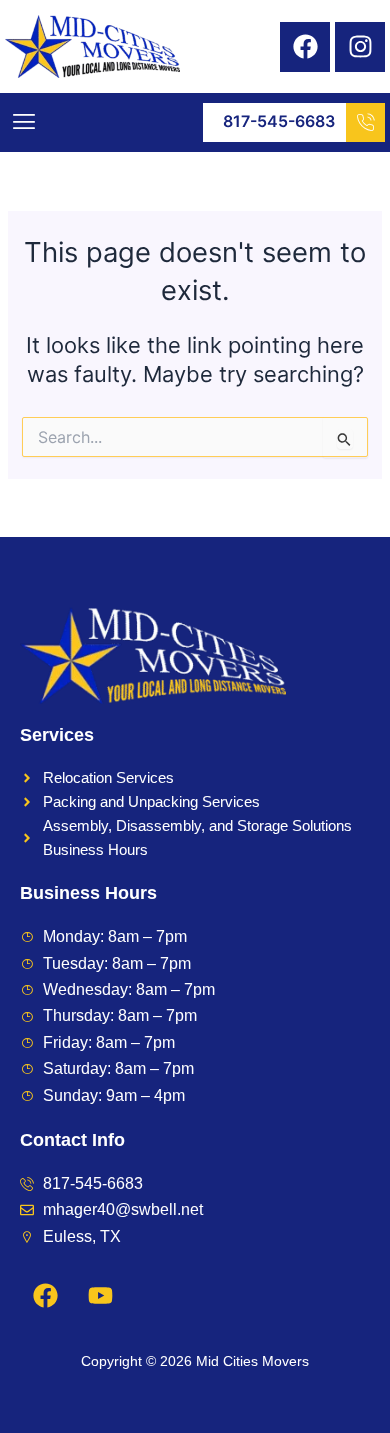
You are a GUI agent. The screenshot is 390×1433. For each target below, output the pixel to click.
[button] (23, 123)
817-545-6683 (279, 121)
